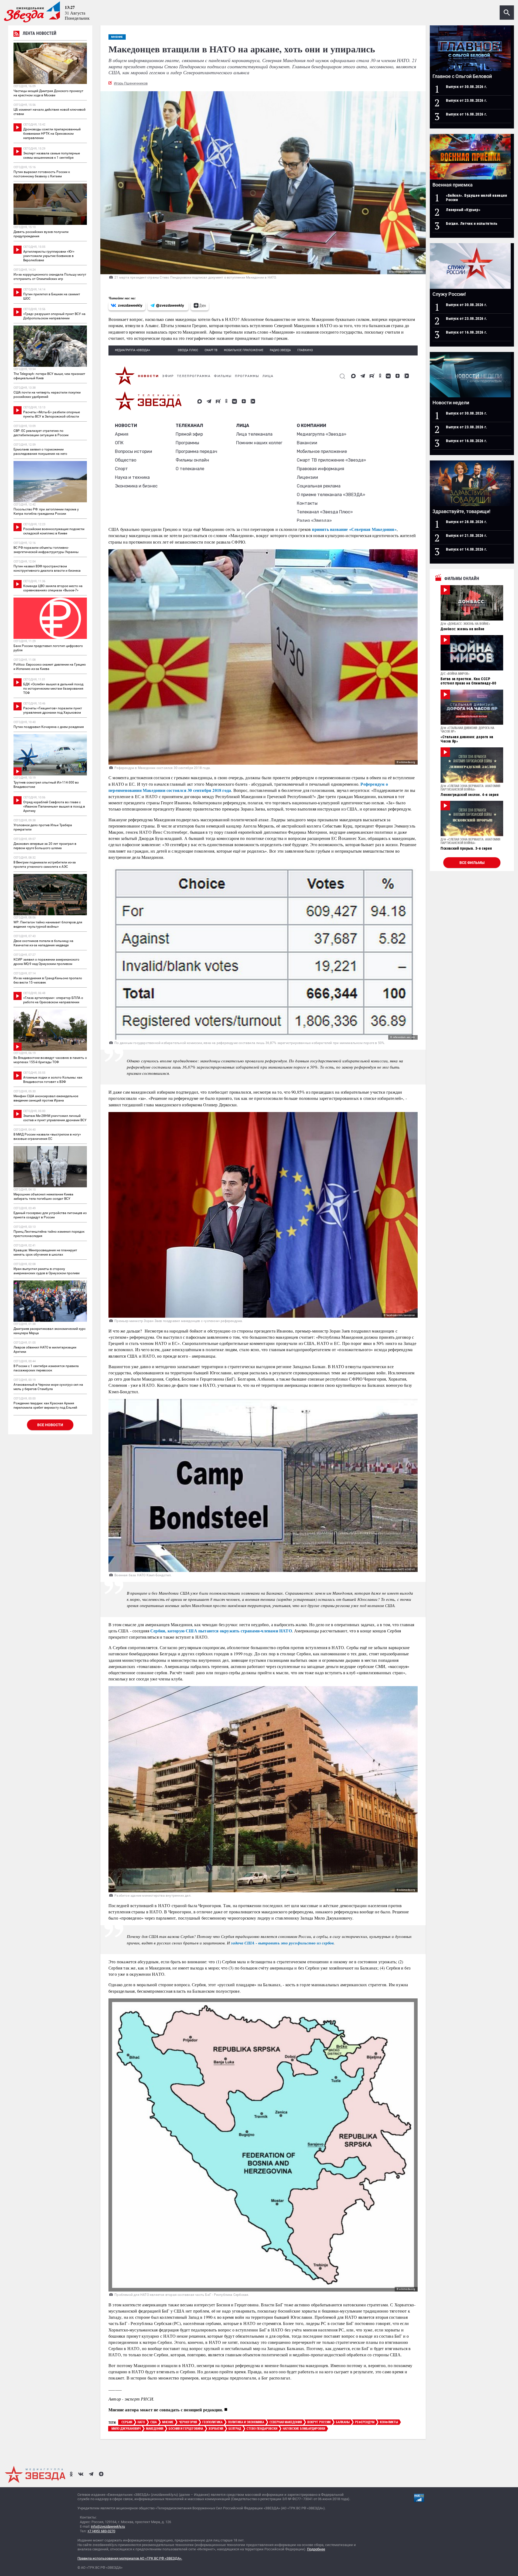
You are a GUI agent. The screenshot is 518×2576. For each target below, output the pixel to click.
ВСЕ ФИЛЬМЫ (472, 863)
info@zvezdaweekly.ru (108, 2526)
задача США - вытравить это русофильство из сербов (282, 1943)
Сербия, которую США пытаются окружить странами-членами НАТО (221, 1631)
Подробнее (316, 2549)
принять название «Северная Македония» (354, 529)
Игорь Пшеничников (131, 83)
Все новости (50, 1425)
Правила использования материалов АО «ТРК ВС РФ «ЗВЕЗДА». (130, 2558)
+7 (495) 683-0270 (101, 2531)
